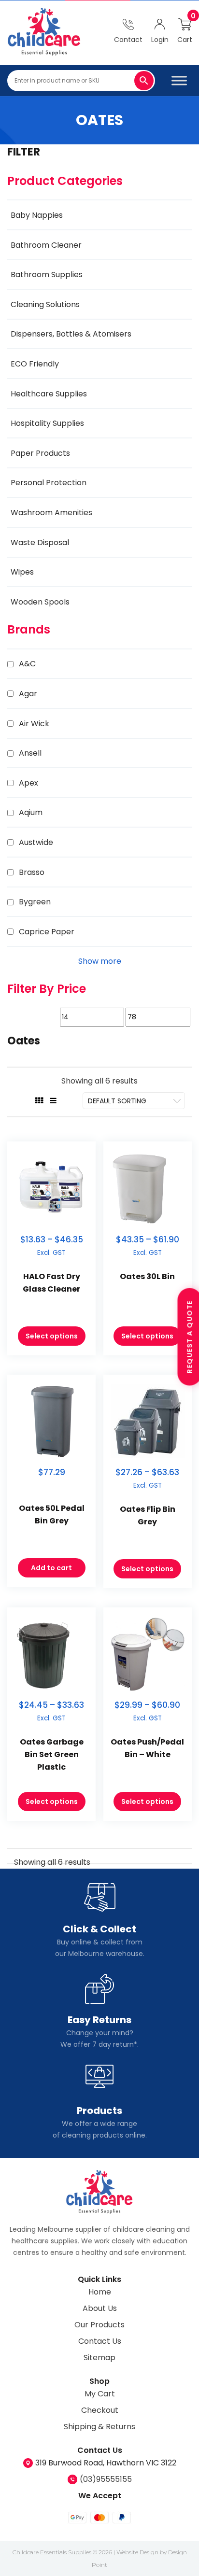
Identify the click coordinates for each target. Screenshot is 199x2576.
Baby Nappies (37, 215)
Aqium (31, 812)
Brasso (32, 872)
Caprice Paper (47, 932)
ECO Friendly (35, 364)
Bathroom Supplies (47, 274)
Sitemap (99, 2358)
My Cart (100, 2394)
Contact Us (100, 2341)
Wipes (22, 572)
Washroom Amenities (51, 513)
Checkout (100, 2410)
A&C (27, 664)
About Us (100, 2308)
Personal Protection (49, 483)
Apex (28, 783)
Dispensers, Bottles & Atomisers (71, 334)
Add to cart (51, 1568)
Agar (28, 694)
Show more (100, 961)
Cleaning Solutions (45, 304)
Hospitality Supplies (47, 423)
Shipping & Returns (99, 2427)
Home (100, 2292)
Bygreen (35, 902)
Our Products (99, 2325)
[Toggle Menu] (179, 80)
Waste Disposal (40, 542)
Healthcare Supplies (49, 394)
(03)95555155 (106, 2479)
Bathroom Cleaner (46, 245)
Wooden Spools (40, 602)
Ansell (30, 753)
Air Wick (34, 724)
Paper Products (40, 453)
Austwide (36, 842)
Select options (52, 1336)
